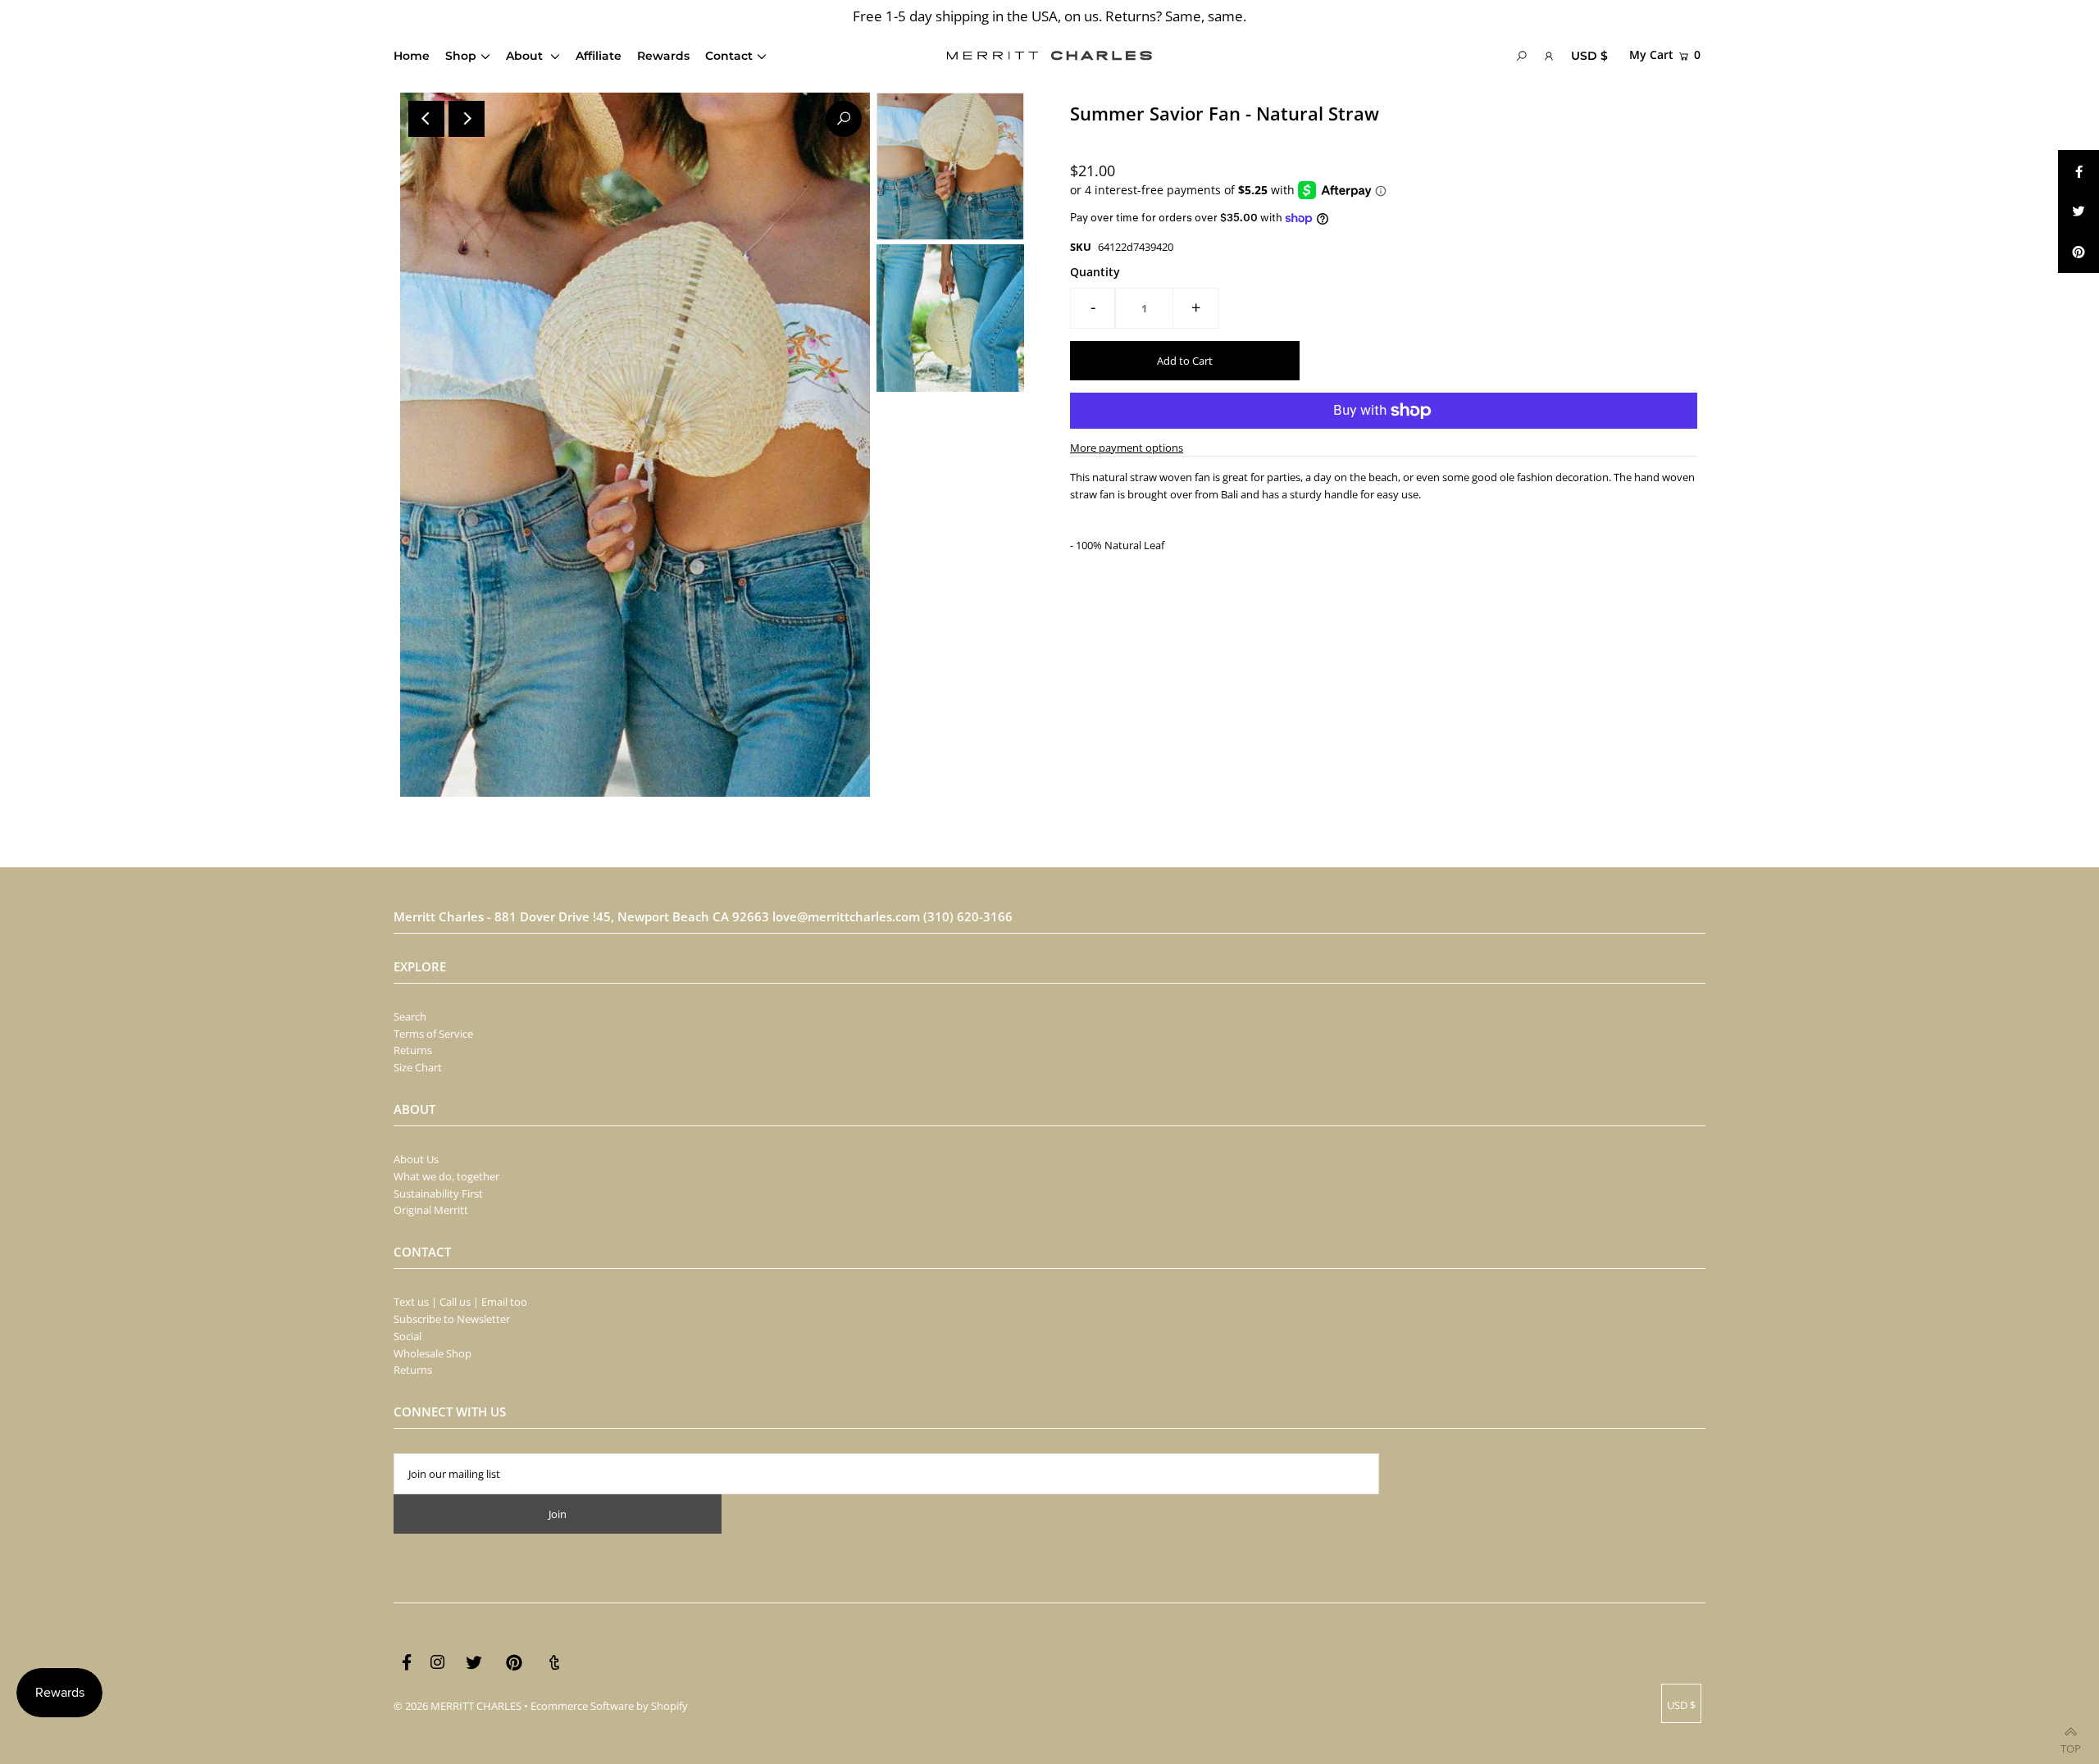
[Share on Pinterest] (2079, 252)
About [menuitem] (526, 56)
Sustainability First (438, 1193)
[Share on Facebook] (2079, 170)
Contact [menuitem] (729, 56)
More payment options (1127, 448)
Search (410, 1016)
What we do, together (446, 1176)
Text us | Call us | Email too (460, 1302)
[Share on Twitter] (2079, 211)
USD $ (1589, 56)
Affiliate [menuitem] (599, 56)
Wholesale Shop (433, 1353)
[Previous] (426, 119)
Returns (413, 1050)
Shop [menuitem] (461, 56)
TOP (2071, 1744)
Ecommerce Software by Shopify (609, 1706)
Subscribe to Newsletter (452, 1319)
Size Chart (418, 1067)
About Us (416, 1159)
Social (408, 1336)
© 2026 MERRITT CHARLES (458, 1706)
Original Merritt (431, 1210)
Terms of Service (433, 1034)
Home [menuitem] (412, 56)
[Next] (467, 119)
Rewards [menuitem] (663, 56)
